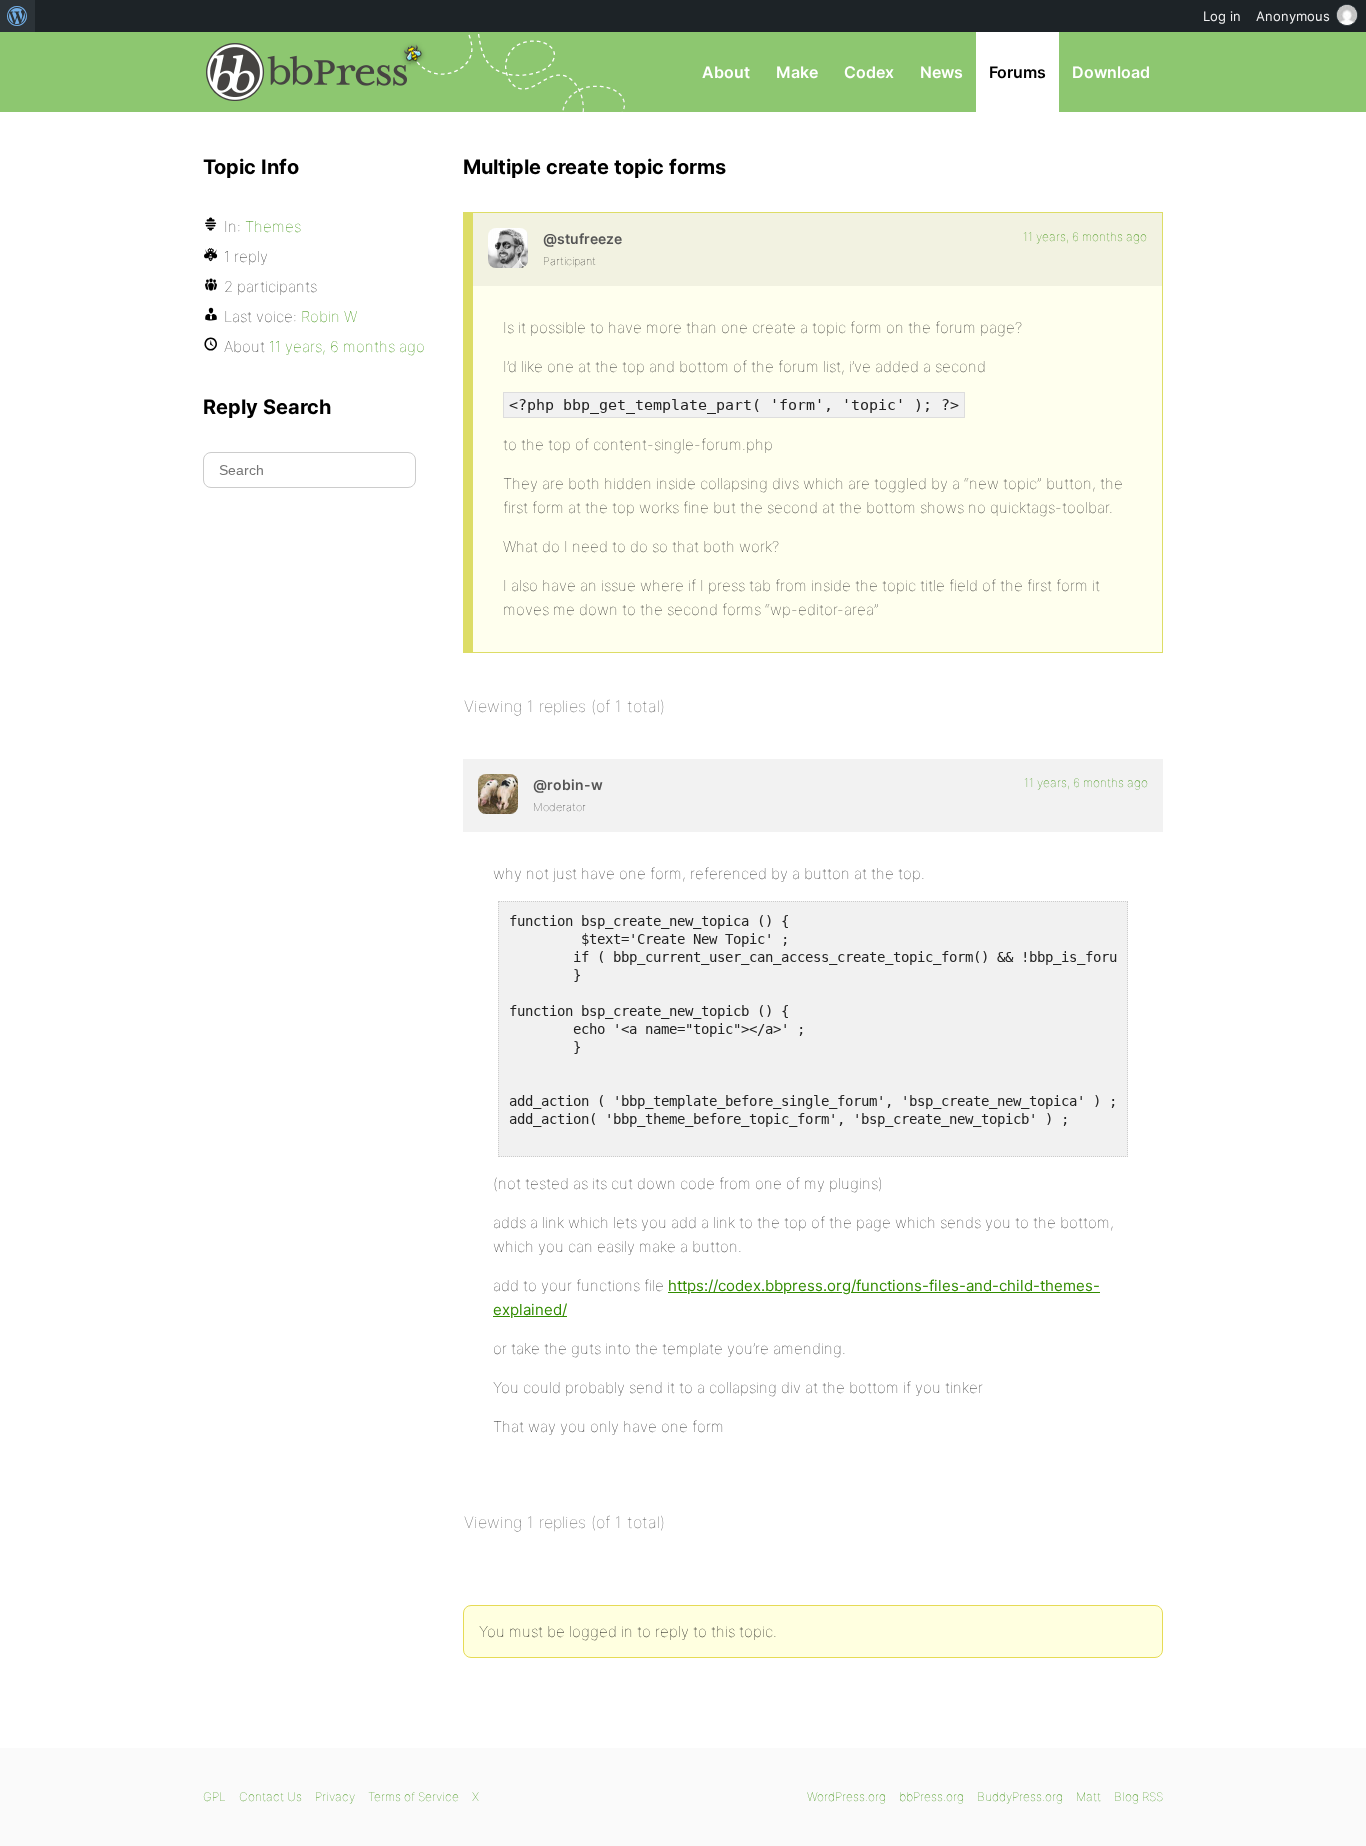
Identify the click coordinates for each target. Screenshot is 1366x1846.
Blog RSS (1138, 1796)
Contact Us (270, 1796)
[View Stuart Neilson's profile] (508, 248)
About (726, 72)
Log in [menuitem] (1222, 16)
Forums (1017, 72)
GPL (214, 1796)
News (941, 72)
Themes (273, 226)
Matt (1088, 1796)
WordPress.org (846, 1796)
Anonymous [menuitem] (1293, 16)
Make (797, 72)
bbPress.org (307, 72)
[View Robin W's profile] (498, 794)
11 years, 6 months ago (1085, 236)
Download (1111, 72)
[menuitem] (17, 16)
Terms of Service (413, 1796)
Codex (869, 72)
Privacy (335, 1796)
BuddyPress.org (1020, 1796)
